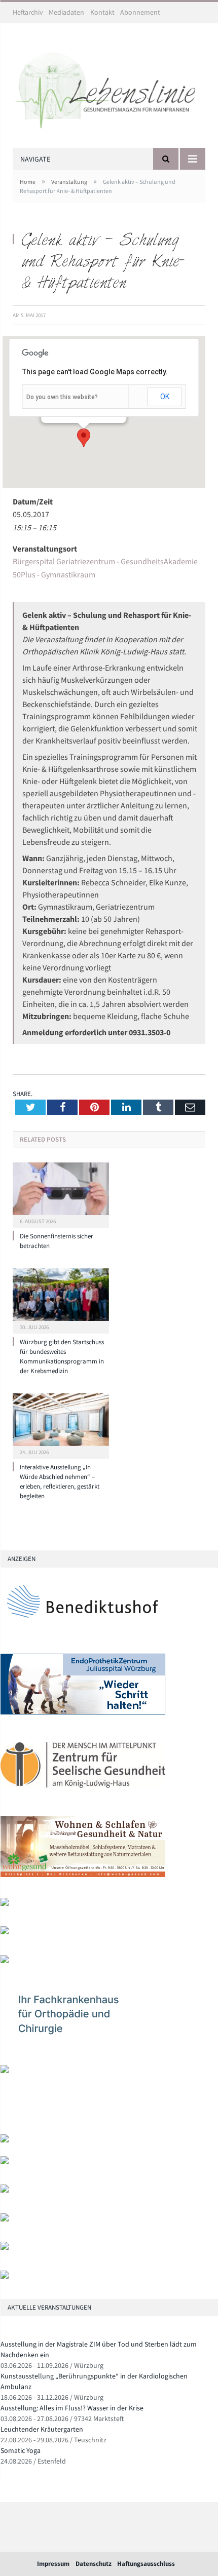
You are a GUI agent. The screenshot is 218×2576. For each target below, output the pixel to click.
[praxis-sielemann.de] (5, 2071)
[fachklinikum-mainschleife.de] (83, 2042)
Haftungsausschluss (146, 2564)
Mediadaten (66, 12)
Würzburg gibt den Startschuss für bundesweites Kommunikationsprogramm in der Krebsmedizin (62, 1356)
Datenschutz (94, 2564)
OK (165, 397)
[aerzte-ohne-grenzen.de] (5, 1932)
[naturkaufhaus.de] (5, 2248)
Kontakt (102, 12)
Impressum (53, 2564)
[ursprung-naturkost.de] (5, 2219)
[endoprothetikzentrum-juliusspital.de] (83, 1712)
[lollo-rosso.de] (5, 2162)
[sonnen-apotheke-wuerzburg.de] (5, 2276)
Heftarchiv (28, 12)
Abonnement (140, 12)
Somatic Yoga (21, 2450)
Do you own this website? (62, 397)
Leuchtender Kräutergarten (42, 2429)
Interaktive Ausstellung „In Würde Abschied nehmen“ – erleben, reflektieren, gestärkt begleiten (60, 1481)
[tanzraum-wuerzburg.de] (5, 2190)
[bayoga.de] (5, 1904)
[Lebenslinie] (109, 87)
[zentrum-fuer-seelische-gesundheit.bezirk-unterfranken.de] (83, 1794)
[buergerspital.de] (5, 1961)
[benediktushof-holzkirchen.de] (83, 1631)
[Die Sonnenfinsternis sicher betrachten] (61, 1194)
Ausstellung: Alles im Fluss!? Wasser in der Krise (72, 2408)
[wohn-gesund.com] (83, 1875)
